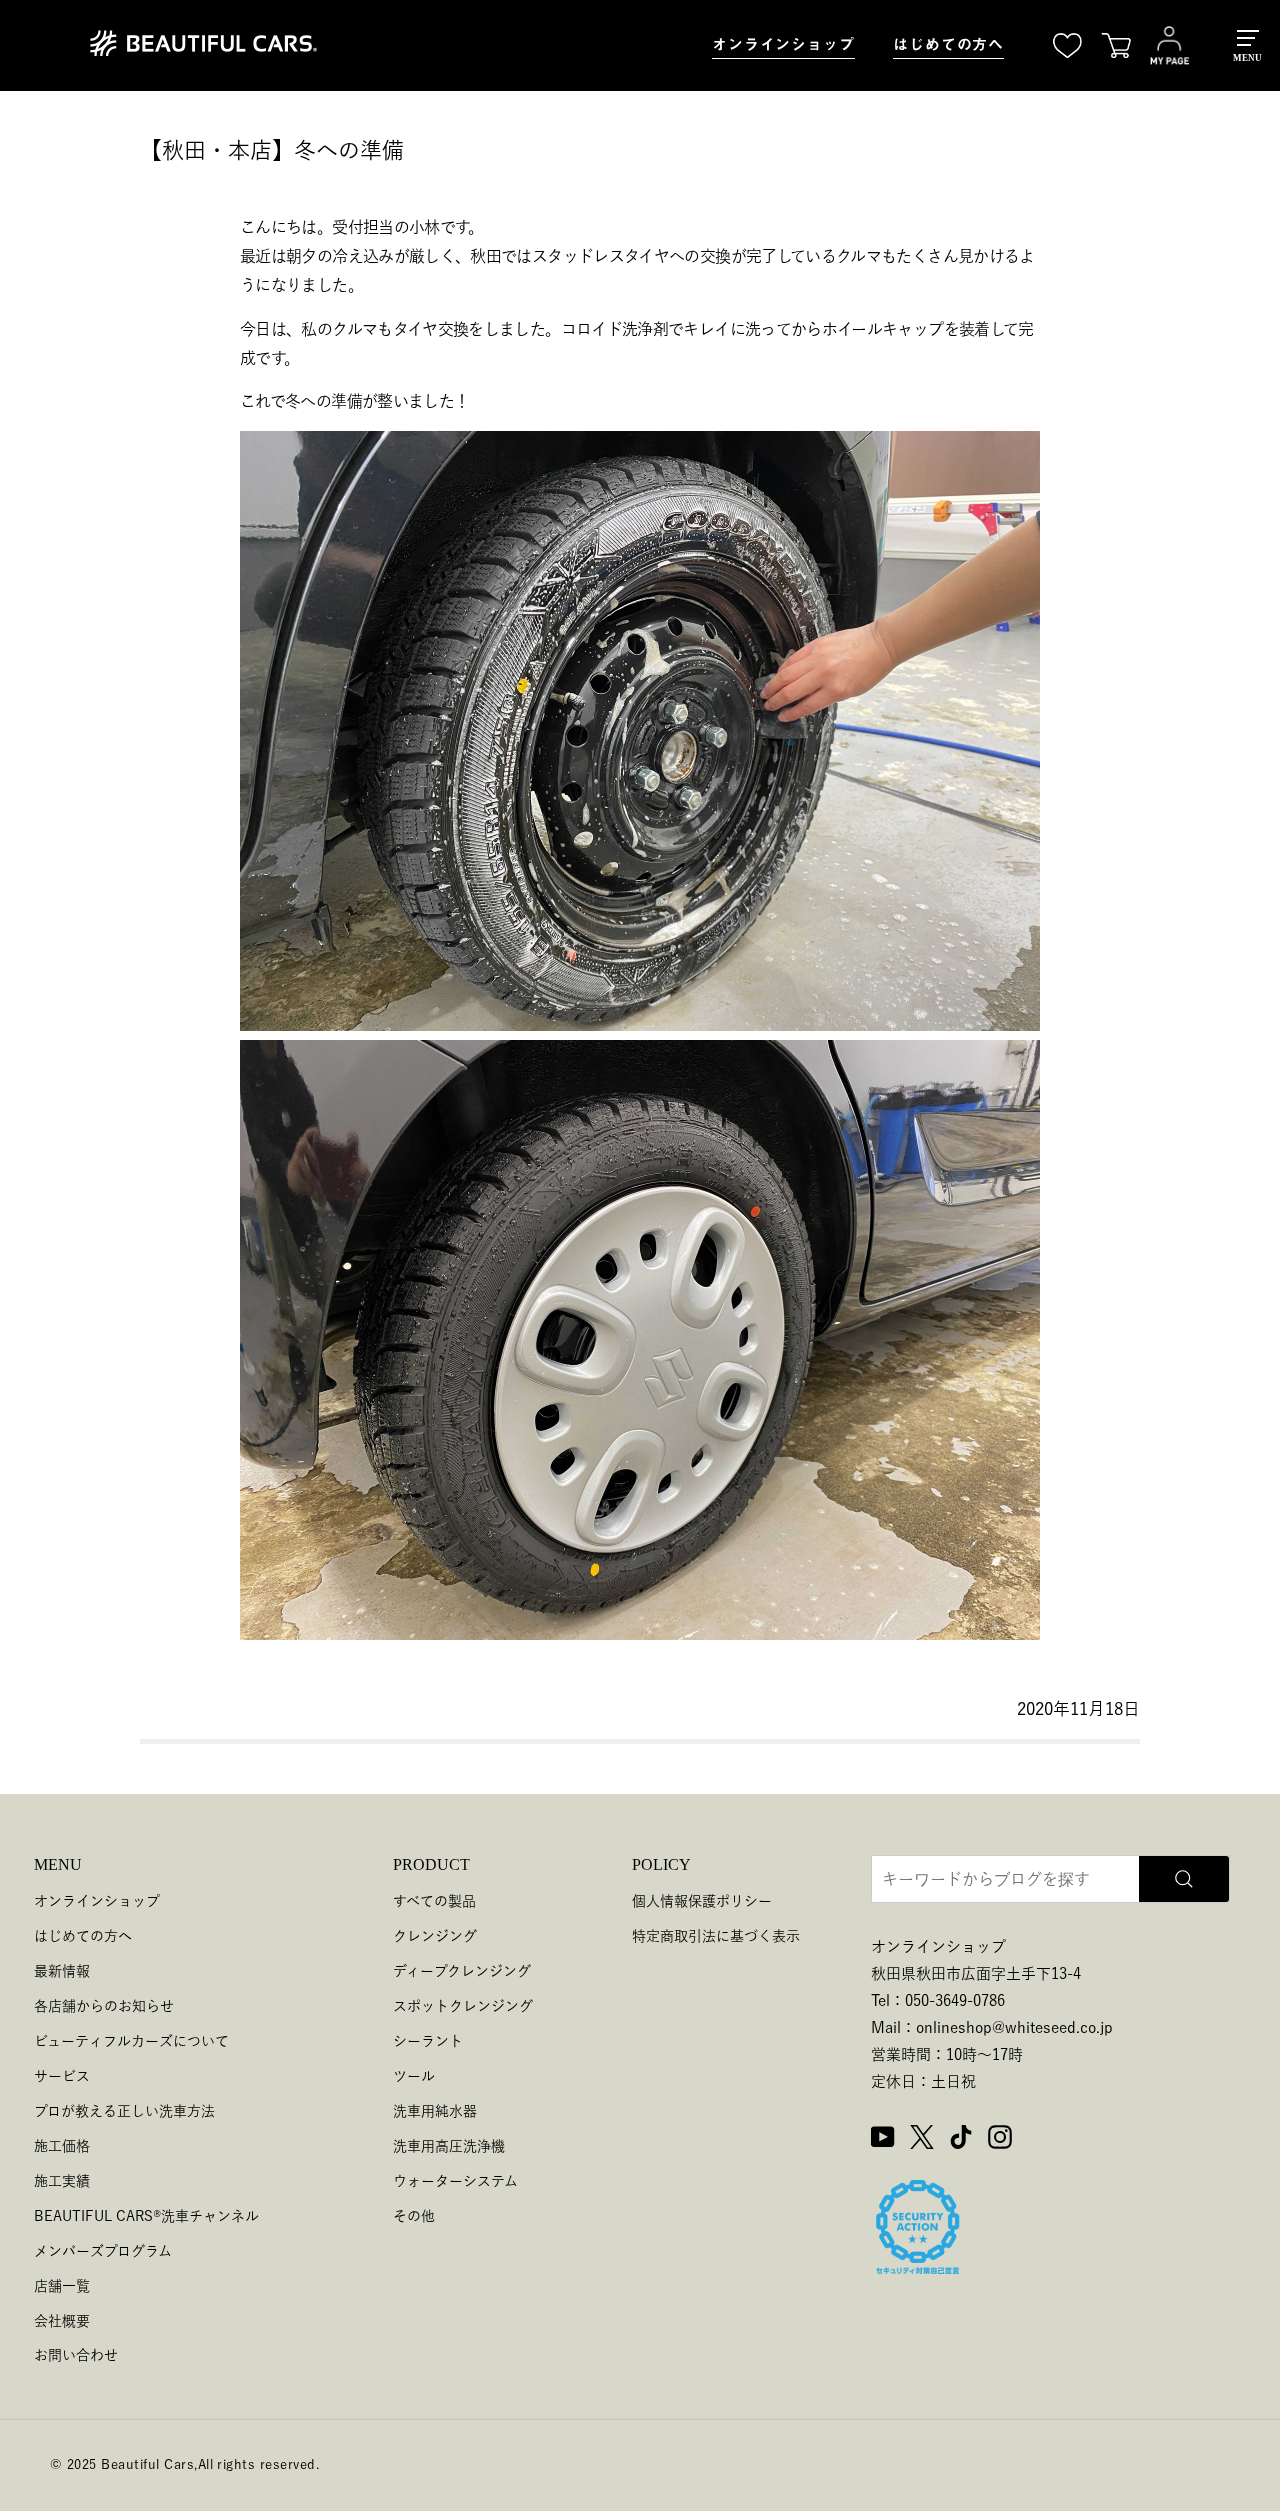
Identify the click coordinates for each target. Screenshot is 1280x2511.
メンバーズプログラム (103, 2251)
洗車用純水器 (435, 2111)
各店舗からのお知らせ (104, 2006)
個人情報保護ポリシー (702, 1901)
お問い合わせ (76, 2355)
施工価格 (62, 2146)
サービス (62, 2076)
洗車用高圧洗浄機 (449, 2146)
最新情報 (62, 1971)
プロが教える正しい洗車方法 (124, 2111)
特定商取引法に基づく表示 (716, 1936)
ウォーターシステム (455, 2181)
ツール (414, 2076)
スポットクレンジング (463, 2006)
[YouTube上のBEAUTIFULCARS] (883, 2140)
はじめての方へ (948, 44)
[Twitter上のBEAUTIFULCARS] (922, 2140)
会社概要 (62, 2321)
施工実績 (62, 2181)
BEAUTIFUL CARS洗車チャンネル (146, 2216)
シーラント (428, 2041)
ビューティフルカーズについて (131, 2041)
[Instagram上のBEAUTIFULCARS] (1000, 2140)
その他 (414, 2216)
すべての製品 (434, 1901)
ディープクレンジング (462, 1971)
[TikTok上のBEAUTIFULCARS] (961, 2140)
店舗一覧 (62, 2286)
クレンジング (435, 1936)
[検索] (1184, 1879)
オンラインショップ (783, 44)
